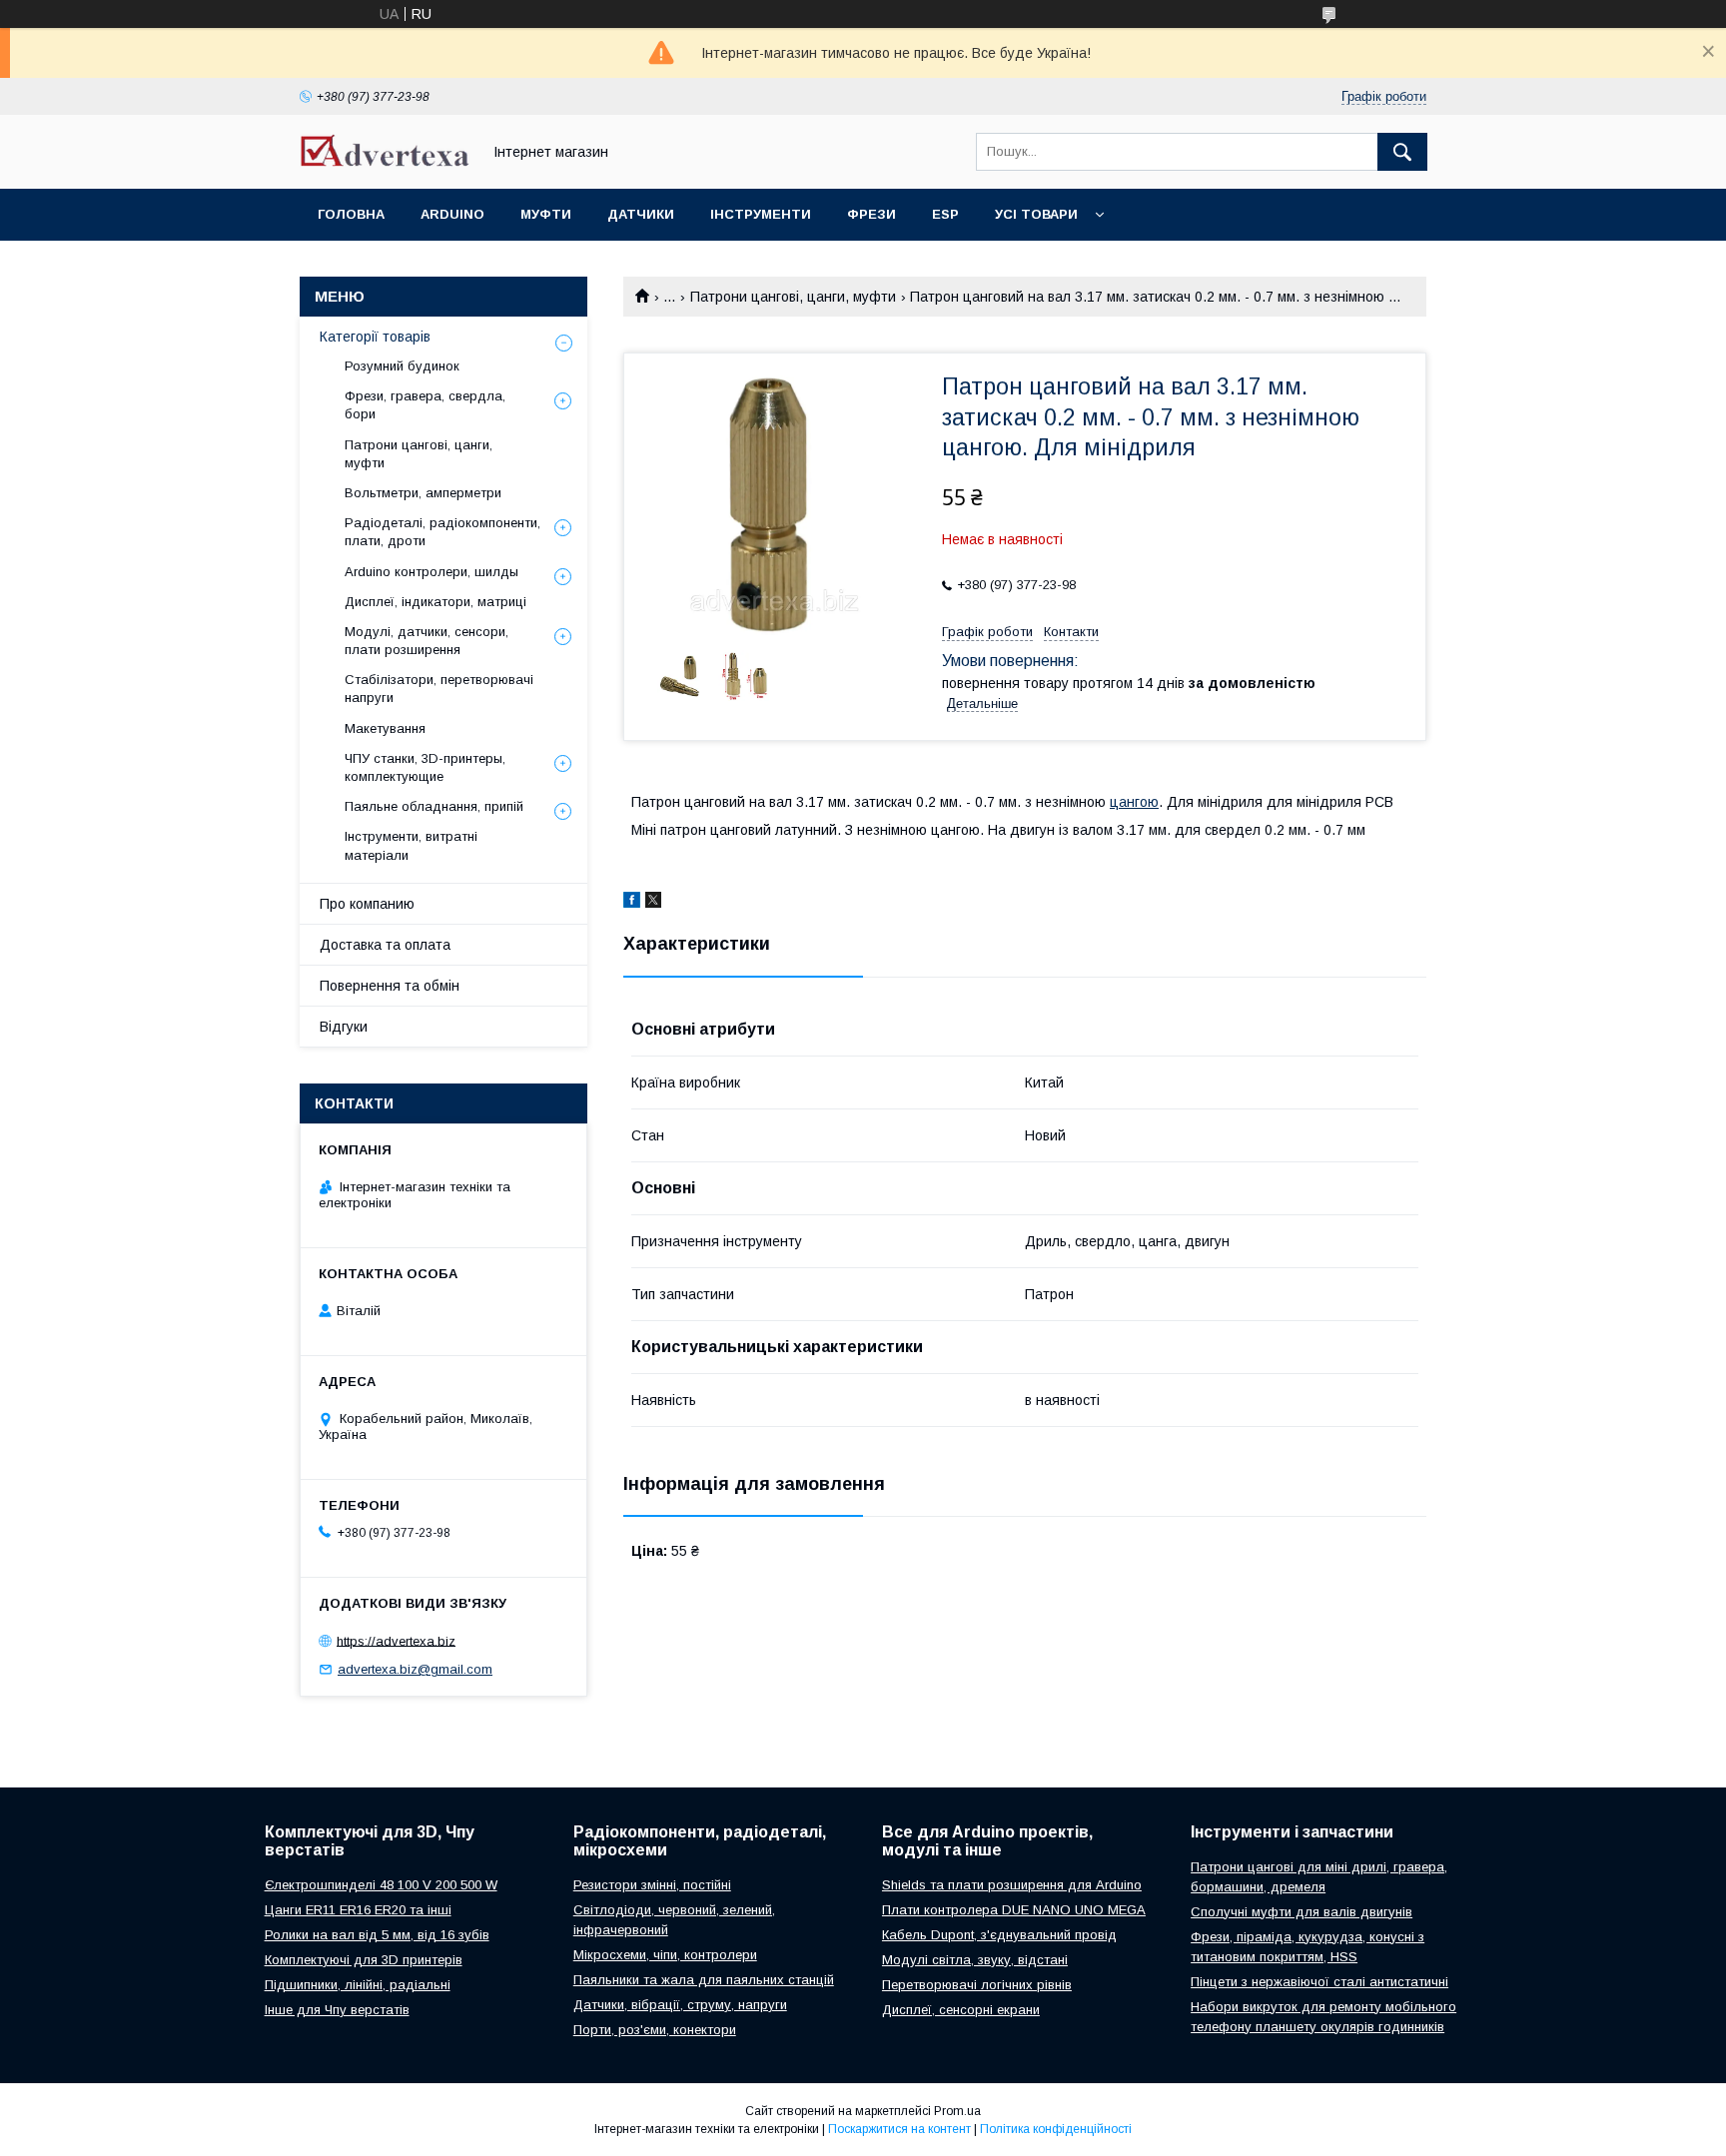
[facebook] (632, 903)
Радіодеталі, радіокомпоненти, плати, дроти (442, 532)
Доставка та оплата (385, 945)
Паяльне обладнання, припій (434, 806)
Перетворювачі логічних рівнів (977, 1985)
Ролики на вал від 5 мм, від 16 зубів (377, 1935)
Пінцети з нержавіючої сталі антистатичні (1319, 1982)
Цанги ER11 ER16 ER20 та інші (358, 1910)
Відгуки (344, 1027)
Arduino (452, 214)
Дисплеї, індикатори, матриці (435, 602)
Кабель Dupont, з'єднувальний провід (999, 1935)
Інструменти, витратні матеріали (411, 845)
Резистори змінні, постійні (652, 1885)
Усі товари (1036, 214)
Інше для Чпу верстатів (337, 2010)
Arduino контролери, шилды (431, 572)
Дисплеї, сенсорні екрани (961, 2010)
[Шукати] (1402, 152)
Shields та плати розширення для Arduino (1012, 1885)
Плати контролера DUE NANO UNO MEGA (1014, 1910)
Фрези (871, 214)
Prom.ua (957, 2111)
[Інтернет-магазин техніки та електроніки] (385, 162)
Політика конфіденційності (1056, 2129)
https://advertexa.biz (396, 1640)
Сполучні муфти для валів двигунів (1301, 1912)
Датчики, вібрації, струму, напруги (680, 2005)
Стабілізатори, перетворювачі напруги (439, 689)
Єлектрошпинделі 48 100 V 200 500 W (381, 1885)
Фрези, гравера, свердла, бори (425, 405)
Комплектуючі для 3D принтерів (364, 1960)
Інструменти (761, 214)
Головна (351, 214)
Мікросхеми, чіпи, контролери (665, 1955)
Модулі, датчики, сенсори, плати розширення (427, 641)
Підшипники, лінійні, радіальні (358, 1985)
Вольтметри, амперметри (423, 493)
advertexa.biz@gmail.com (415, 1669)
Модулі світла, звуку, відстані (975, 1960)
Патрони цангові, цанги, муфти (793, 297)
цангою (1134, 802)
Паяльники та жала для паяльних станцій (704, 1980)
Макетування (385, 728)
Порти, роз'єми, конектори (655, 2030)
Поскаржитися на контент (899, 2129)
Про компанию (367, 904)
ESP (945, 214)
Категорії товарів (375, 337)
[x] (653, 903)
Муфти (546, 214)
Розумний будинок (402, 366)
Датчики (641, 214)
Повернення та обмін (390, 986)
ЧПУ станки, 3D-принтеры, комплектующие (425, 767)
